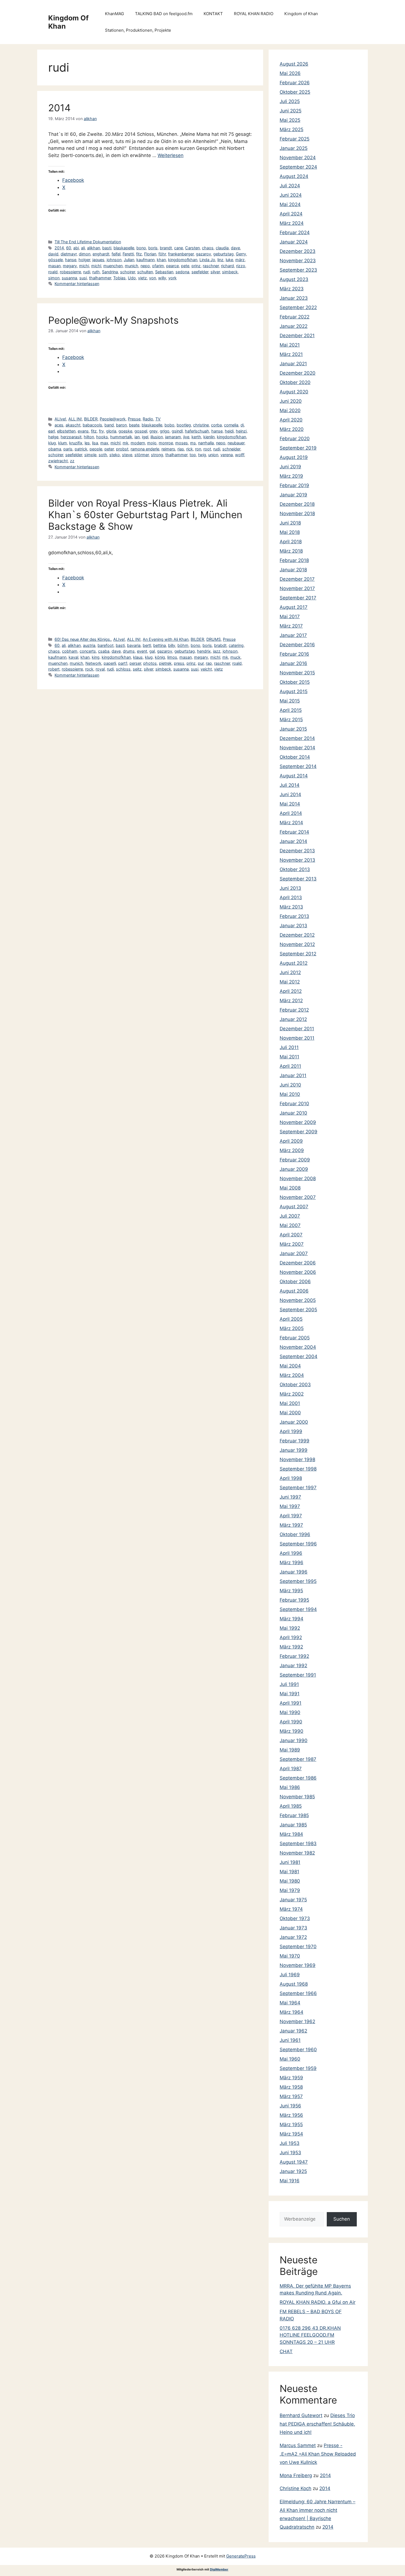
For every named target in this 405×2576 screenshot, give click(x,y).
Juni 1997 (290, 1497)
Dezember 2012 (297, 935)
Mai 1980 (290, 1881)
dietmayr (69, 254)
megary (70, 266)
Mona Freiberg (296, 2475)
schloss (123, 669)
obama (55, 449)
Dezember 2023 (298, 251)
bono (141, 248)
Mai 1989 (290, 1750)
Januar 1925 (293, 2171)
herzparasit (71, 437)
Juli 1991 (289, 1684)
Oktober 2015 (295, 682)
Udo (132, 278)
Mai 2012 (290, 982)
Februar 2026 (295, 83)
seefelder (200, 272)
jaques (98, 260)
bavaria (134, 645)
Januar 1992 (293, 1666)
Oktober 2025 (295, 92)
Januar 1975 (293, 1900)
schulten (145, 272)
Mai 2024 (290, 204)
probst (122, 449)
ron (198, 449)
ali (83, 248)
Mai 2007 (290, 1225)
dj (242, 425)
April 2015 (291, 710)
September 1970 (298, 1947)
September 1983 (298, 1844)
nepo (145, 266)
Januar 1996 (294, 1572)
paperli (110, 663)
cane (179, 248)
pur (201, 663)
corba (216, 425)
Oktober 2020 (295, 382)
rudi (87, 272)
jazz (217, 651)
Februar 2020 (295, 439)
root (207, 449)
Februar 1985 (294, 1815)
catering (236, 645)
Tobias (119, 278)
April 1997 (291, 1516)
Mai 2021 (290, 345)
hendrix (204, 651)
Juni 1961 (290, 2040)
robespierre (70, 272)
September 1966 (298, 1993)
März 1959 (291, 2078)
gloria (111, 431)
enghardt (101, 254)
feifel (116, 254)
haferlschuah (197, 431)
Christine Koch (295, 2488)
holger (84, 260)
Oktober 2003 (295, 1385)
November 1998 (297, 1459)
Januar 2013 (293, 926)
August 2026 (294, 64)
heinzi (241, 431)
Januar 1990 (294, 1740)
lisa (95, 443)
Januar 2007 (294, 1253)
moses (182, 443)
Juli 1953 (290, 2143)
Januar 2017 (293, 635)
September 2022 (298, 307)
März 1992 (291, 1647)
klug (52, 443)
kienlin (209, 437)
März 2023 (292, 289)
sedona (182, 272)
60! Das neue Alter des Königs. (83, 639)
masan (54, 266)
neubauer (236, 443)
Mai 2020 (290, 410)
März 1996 (291, 1563)
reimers (168, 449)
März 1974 (291, 1909)
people (96, 449)
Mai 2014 (290, 804)
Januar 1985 (293, 1825)
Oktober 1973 (295, 1918)
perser (135, 663)
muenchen (113, 266)
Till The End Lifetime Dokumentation (88, 242)
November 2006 (298, 1272)
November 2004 (298, 1347)
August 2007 (294, 1207)
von (152, 278)
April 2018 (291, 542)
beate (134, 425)
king (96, 657)
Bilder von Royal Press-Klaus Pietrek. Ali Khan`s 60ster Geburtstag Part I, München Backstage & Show (145, 515)
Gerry (241, 254)
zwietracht (58, 461)
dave (235, 248)
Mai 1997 (290, 1506)
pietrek (165, 663)
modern (138, 443)
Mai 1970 (290, 1956)
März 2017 (291, 626)
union (213, 455)
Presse (134, 419)
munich (132, 266)
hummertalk (121, 437)
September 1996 (298, 1544)
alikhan (94, 248)
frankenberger (181, 254)
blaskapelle (124, 248)
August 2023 (294, 279)
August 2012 (294, 963)
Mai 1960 (290, 2059)
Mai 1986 (290, 1787)
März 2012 (291, 1001)
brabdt (220, 645)
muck (235, 657)
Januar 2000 (294, 1422)
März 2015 (291, 720)
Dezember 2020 (298, 373)
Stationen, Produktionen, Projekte (138, 30)
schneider (231, 449)
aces (59, 425)
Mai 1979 (290, 1890)
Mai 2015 (290, 701)
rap (209, 663)
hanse (71, 260)
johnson (114, 260)
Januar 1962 (293, 2031)
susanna (69, 278)
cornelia (231, 425)
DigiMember (219, 2569)
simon (54, 278)
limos (172, 657)
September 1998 (298, 1469)
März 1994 (291, 1619)
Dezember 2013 (297, 851)
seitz (137, 669)
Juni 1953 (290, 2153)
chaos (208, 248)
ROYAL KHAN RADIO (254, 14)
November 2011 (297, 1038)
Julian (129, 260)
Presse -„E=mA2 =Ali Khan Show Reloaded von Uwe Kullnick (318, 2454)
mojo (152, 443)
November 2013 (297, 860)
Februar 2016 (294, 654)
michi (84, 266)
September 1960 (298, 2050)
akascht (73, 425)
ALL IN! (75, 419)
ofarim (158, 266)
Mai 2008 (290, 1188)
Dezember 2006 (298, 1263)
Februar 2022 (295, 317)
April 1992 (291, 1637)
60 (69, 248)
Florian (150, 254)
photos (150, 663)
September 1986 (298, 1778)
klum (63, 443)
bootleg (184, 425)
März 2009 (292, 1150)
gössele (56, 260)
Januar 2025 (294, 148)
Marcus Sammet (298, 2445)
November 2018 (297, 513)
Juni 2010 (290, 1085)
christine (201, 425)
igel (145, 437)
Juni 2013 (290, 888)
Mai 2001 (290, 1403)
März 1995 (291, 1591)
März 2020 (292, 429)
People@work (113, 419)
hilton (89, 437)
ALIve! (60, 419)
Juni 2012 (290, 972)
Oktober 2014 (295, 757)
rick (190, 449)
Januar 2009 (294, 1169)
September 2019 (298, 448)
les (87, 443)
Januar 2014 (293, 841)
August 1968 (294, 1984)
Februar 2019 (294, 485)
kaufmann (145, 260)
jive (186, 437)
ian (137, 437)
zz (72, 461)
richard (227, 266)
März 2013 (291, 907)
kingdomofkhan (183, 260)
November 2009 (298, 1122)
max (104, 443)
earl (52, 431)
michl (96, 266)
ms (193, 443)
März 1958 (291, 2087)
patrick (81, 449)
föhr (162, 254)
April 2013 (291, 898)
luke (229, 260)
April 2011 (290, 1066)
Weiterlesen (171, 155)
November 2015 (297, 673)
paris (68, 449)
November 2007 (298, 1197)
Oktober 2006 (295, 1282)
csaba (104, 651)
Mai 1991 (290, 1694)
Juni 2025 (291, 111)
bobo (169, 425)
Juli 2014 (290, 785)
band (109, 425)
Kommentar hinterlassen (77, 284)
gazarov (203, 254)
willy (162, 278)
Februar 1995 (294, 1600)
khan (161, 260)
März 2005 (292, 1328)
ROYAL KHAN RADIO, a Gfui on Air (318, 2302)
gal (152, 651)
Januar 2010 (293, 1113)
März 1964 (291, 2012)
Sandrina (110, 272)
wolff (240, 455)
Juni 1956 (290, 2106)
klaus (138, 657)
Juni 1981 (290, 1862)
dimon (85, 254)
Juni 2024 (291, 195)
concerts (88, 651)
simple (90, 455)
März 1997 (291, 1525)
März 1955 (291, 2124)
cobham (70, 651)
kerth (196, 437)
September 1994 (298, 1609)
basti (107, 248)
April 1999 (291, 1431)
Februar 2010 (294, 1104)
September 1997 (298, 1488)
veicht (206, 669)
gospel (141, 431)
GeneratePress (241, 2556)
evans (83, 431)
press (179, 663)
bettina (160, 645)
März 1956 (291, 2115)
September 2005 (298, 1310)
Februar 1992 (294, 1656)
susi (83, 278)
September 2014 (298, 766)
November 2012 (297, 944)
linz (220, 260)
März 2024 (292, 223)
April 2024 (291, 214)
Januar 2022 (294, 326)
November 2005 (298, 1300)
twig (202, 455)
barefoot (106, 645)
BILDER (91, 419)
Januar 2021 (293, 364)
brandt (166, 248)
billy (172, 645)
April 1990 (291, 1722)
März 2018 (291, 551)
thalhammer (100, 278)
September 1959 (298, 2068)
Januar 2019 (293, 495)
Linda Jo (207, 260)
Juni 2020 (291, 401)
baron (121, 425)
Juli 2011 (289, 1047)
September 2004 (299, 1356)
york (172, 278)
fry (101, 431)
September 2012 (298, 954)
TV (158, 419)
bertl (147, 645)
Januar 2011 (293, 1075)
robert (54, 669)
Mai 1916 (290, 2181)
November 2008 (298, 1178)
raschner (211, 266)
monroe (166, 443)
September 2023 (298, 270)
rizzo (241, 266)
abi (76, 248)
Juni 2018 (290, 523)
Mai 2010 (290, 1094)
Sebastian (164, 272)
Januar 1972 (293, 1937)
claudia (222, 248)
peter (109, 449)
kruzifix (76, 443)
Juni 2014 (290, 794)
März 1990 (291, 1731)
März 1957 (291, 2096)
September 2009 (299, 1132)
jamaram (173, 437)
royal (100, 669)
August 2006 (294, 1291)
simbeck (230, 272)
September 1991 (298, 1675)
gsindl (177, 431)
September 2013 (298, 879)
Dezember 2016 (297, 645)
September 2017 (298, 598)
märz (240, 260)
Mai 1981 (289, 1872)
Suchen (342, 2219)
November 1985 (297, 1797)
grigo (165, 431)
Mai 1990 (290, 1712)
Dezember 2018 (297, 504)
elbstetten (66, 431)
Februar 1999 (295, 1441)
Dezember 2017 (297, 579)
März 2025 (291, 129)
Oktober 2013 (295, 869)
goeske (125, 431)
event (142, 651)
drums (129, 651)
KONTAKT (213, 14)
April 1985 (291, 1806)
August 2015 (294, 691)
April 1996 (291, 1553)
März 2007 (292, 1244)
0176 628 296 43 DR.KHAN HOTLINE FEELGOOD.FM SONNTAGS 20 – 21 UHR (310, 2335)
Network (93, 663)
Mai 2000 (290, 1413)
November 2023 (298, 261)
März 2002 (292, 1394)
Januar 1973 (293, 1928)
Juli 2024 (290, 186)
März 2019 (291, 476)
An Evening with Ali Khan (166, 639)
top (193, 455)
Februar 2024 (295, 233)
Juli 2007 (290, 1216)
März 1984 (291, 1834)
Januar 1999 (294, 1450)
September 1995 (298, 1581)
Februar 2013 (294, 916)
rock (89, 669)
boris (153, 248)
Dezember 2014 (297, 738)
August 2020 (294, 392)
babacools (92, 425)
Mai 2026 (290, 73)
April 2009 (291, 1141)
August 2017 (294, 607)
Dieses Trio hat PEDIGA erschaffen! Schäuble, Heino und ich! (317, 2424)
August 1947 (294, 2162)
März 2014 (291, 823)
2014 (59, 108)
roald (53, 272)
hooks (102, 437)
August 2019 (294, 457)
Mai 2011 (289, 1057)
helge (53, 437)
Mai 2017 (290, 617)
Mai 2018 (290, 532)
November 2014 (297, 748)
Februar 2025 (295, 139)
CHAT (286, 2351)
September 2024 (298, 167)
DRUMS (214, 639)
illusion (157, 437)
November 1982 (297, 1853)
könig (160, 657)
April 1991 (291, 1703)
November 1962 (297, 2021)
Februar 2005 (295, 1338)
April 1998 (291, 1478)
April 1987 (291, 1769)
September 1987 (298, 1759)
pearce (172, 266)
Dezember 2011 (297, 1029)
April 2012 (291, 991)
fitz (139, 254)
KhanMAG (114, 14)
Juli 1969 (290, 1975)
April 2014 (291, 813)
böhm (183, 645)
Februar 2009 (295, 1160)
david (53, 254)
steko (115, 455)
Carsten (192, 248)
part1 (123, 663)
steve (127, 455)
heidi (229, 431)
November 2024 (298, 158)
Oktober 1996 (295, 1534)
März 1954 (291, 2134)
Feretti (128, 254)
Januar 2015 (293, 729)
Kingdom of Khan (301, 14)
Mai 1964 (290, 2003)
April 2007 (291, 1235)
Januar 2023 (294, 298)
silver (215, 272)
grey (153, 431)
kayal (73, 657)
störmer (142, 455)
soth (103, 455)
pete (185, 266)
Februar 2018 (294, 560)
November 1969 (298, 1965)
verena (227, 455)
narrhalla (206, 443)
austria (89, 645)
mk (125, 443)
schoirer (128, 272)
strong (157, 455)
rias (181, 449)
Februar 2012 (294, 1010)
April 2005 (291, 1319)
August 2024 (294, 176)
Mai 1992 (290, 1628)
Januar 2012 (293, 1019)
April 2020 (291, 420)
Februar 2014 (294, 832)
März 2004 (292, 1375)
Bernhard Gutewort (301, 2415)
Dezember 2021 (297, 336)
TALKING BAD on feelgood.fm (164, 14)
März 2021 (291, 354)
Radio (148, 419)
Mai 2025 (290, 120)
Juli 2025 (290, 101)
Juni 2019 (290, 467)
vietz (142, 278)
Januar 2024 (294, 242)
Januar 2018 (293, 570)
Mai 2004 (290, 1366)
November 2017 (297, 588)
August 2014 (294, 776)
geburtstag (223, 254)
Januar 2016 (293, 663)
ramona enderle (145, 449)
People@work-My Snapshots (113, 320)
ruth (96, 272)
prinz (196, 266)
